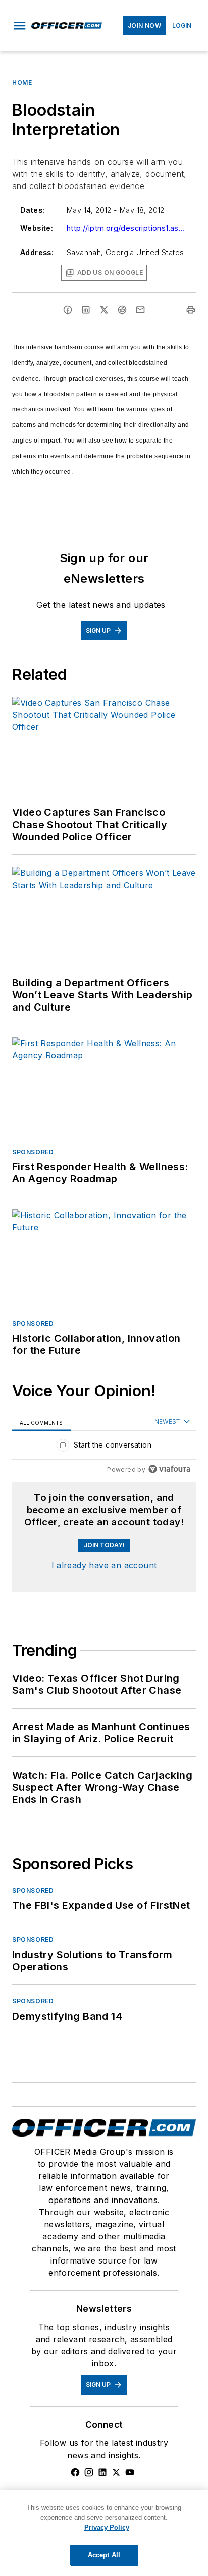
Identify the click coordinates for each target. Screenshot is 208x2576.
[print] (191, 310)
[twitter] (104, 310)
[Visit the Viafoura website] (169, 1469)
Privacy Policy (107, 2527)
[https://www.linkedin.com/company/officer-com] (102, 2472)
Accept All (104, 2555)
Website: (37, 228)
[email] (140, 310)
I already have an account (104, 1565)
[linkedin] (86, 310)
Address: (37, 252)
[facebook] (68, 310)
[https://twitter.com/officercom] (116, 2472)
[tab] (41, 1422)
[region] (104, 1447)
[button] (20, 26)
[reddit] (122, 310)
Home (22, 82)
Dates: (32, 210)
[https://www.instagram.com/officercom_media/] (89, 2472)
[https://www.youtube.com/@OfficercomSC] (130, 2472)
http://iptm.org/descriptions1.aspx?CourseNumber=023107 (127, 228)
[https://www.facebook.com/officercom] (75, 2472)
